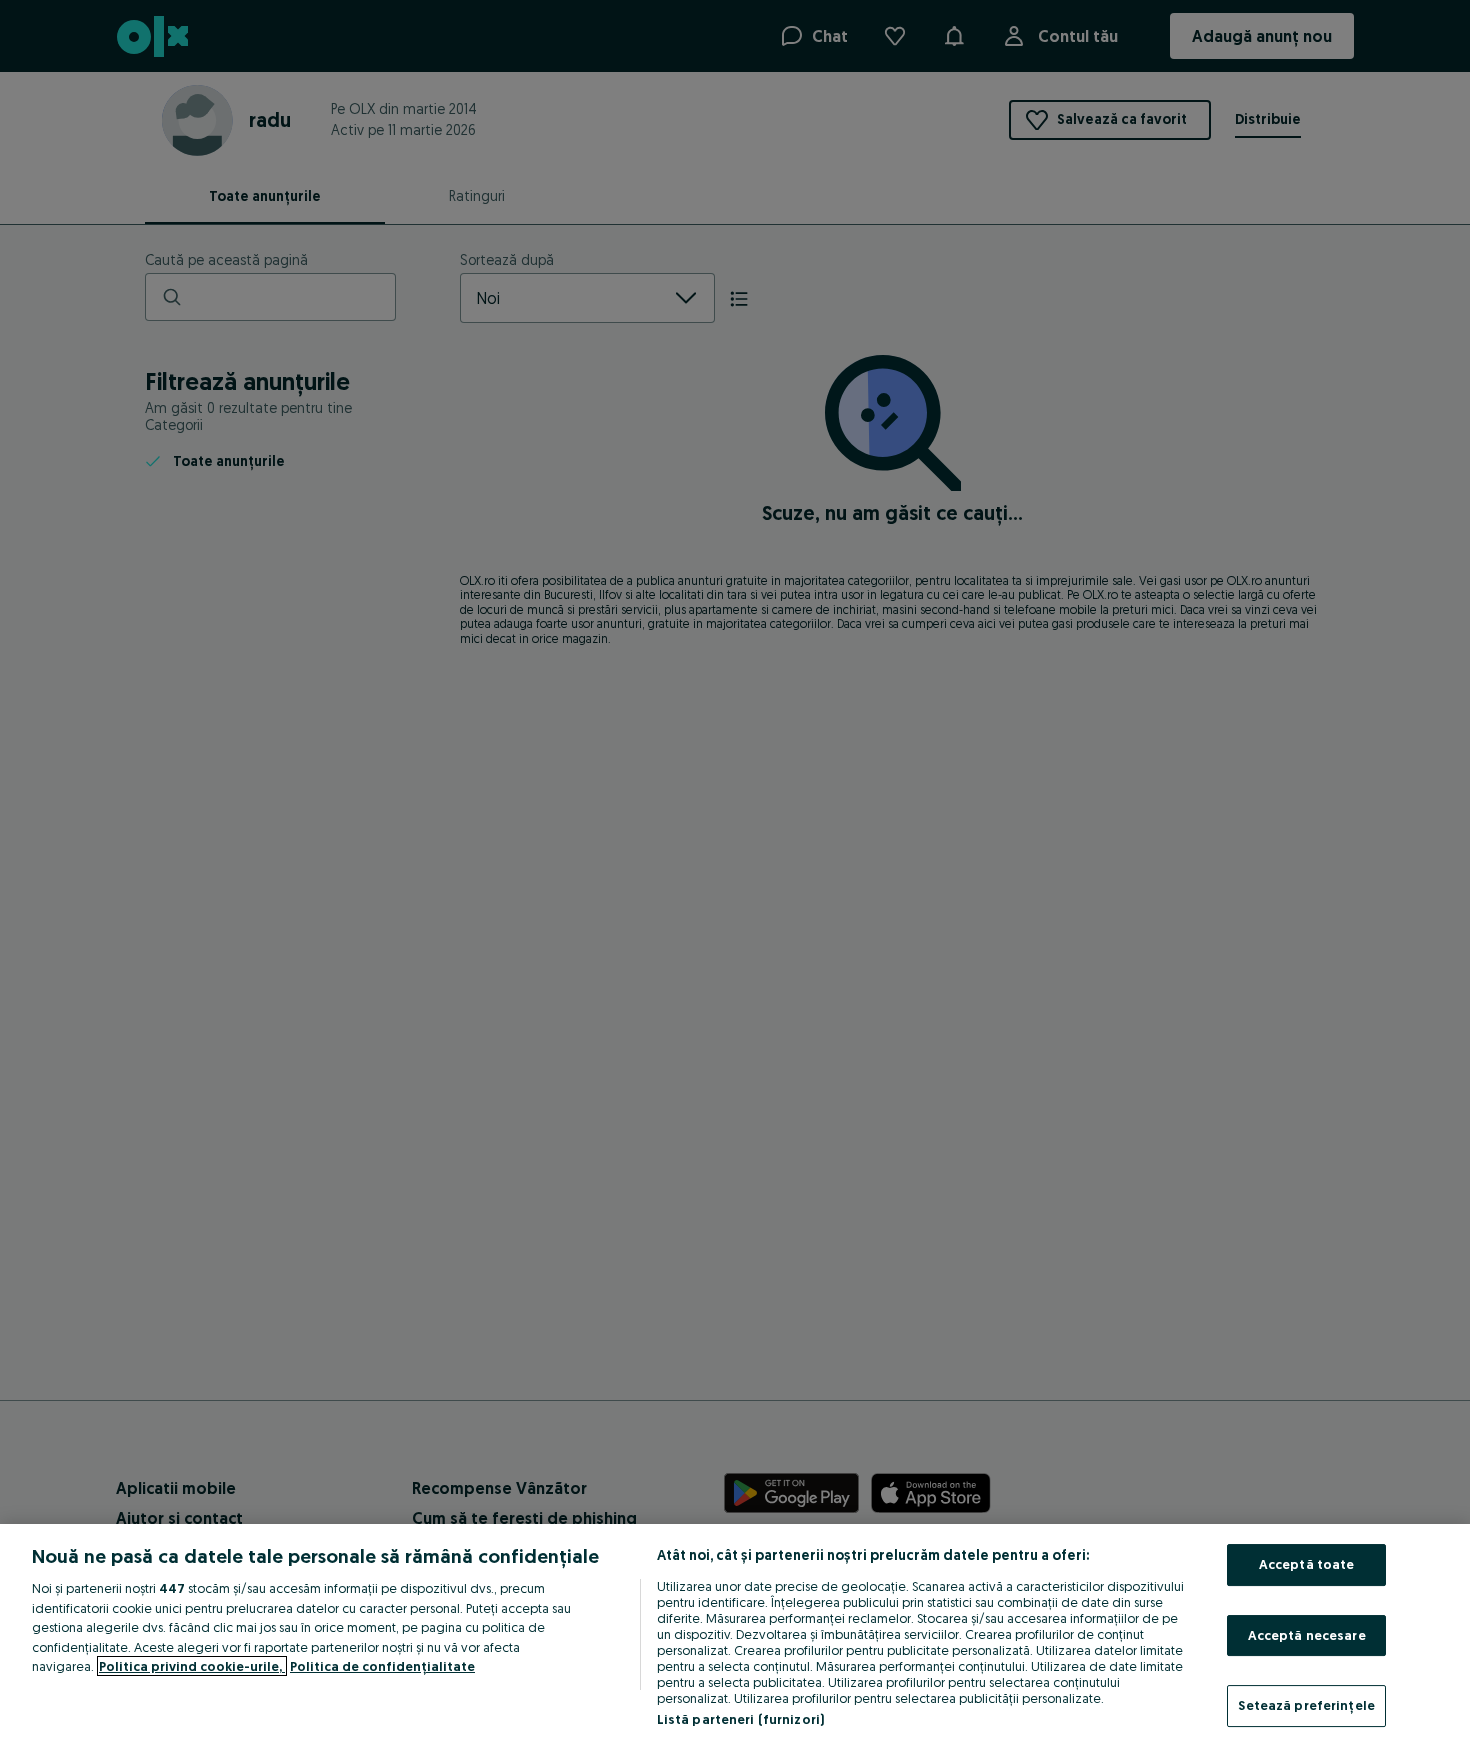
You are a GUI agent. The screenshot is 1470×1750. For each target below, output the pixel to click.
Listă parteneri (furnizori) (741, 1719)
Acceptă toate (1307, 1564)
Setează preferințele (1306, 1705)
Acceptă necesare (1307, 1635)
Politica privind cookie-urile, (192, 1666)
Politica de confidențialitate (382, 1666)
